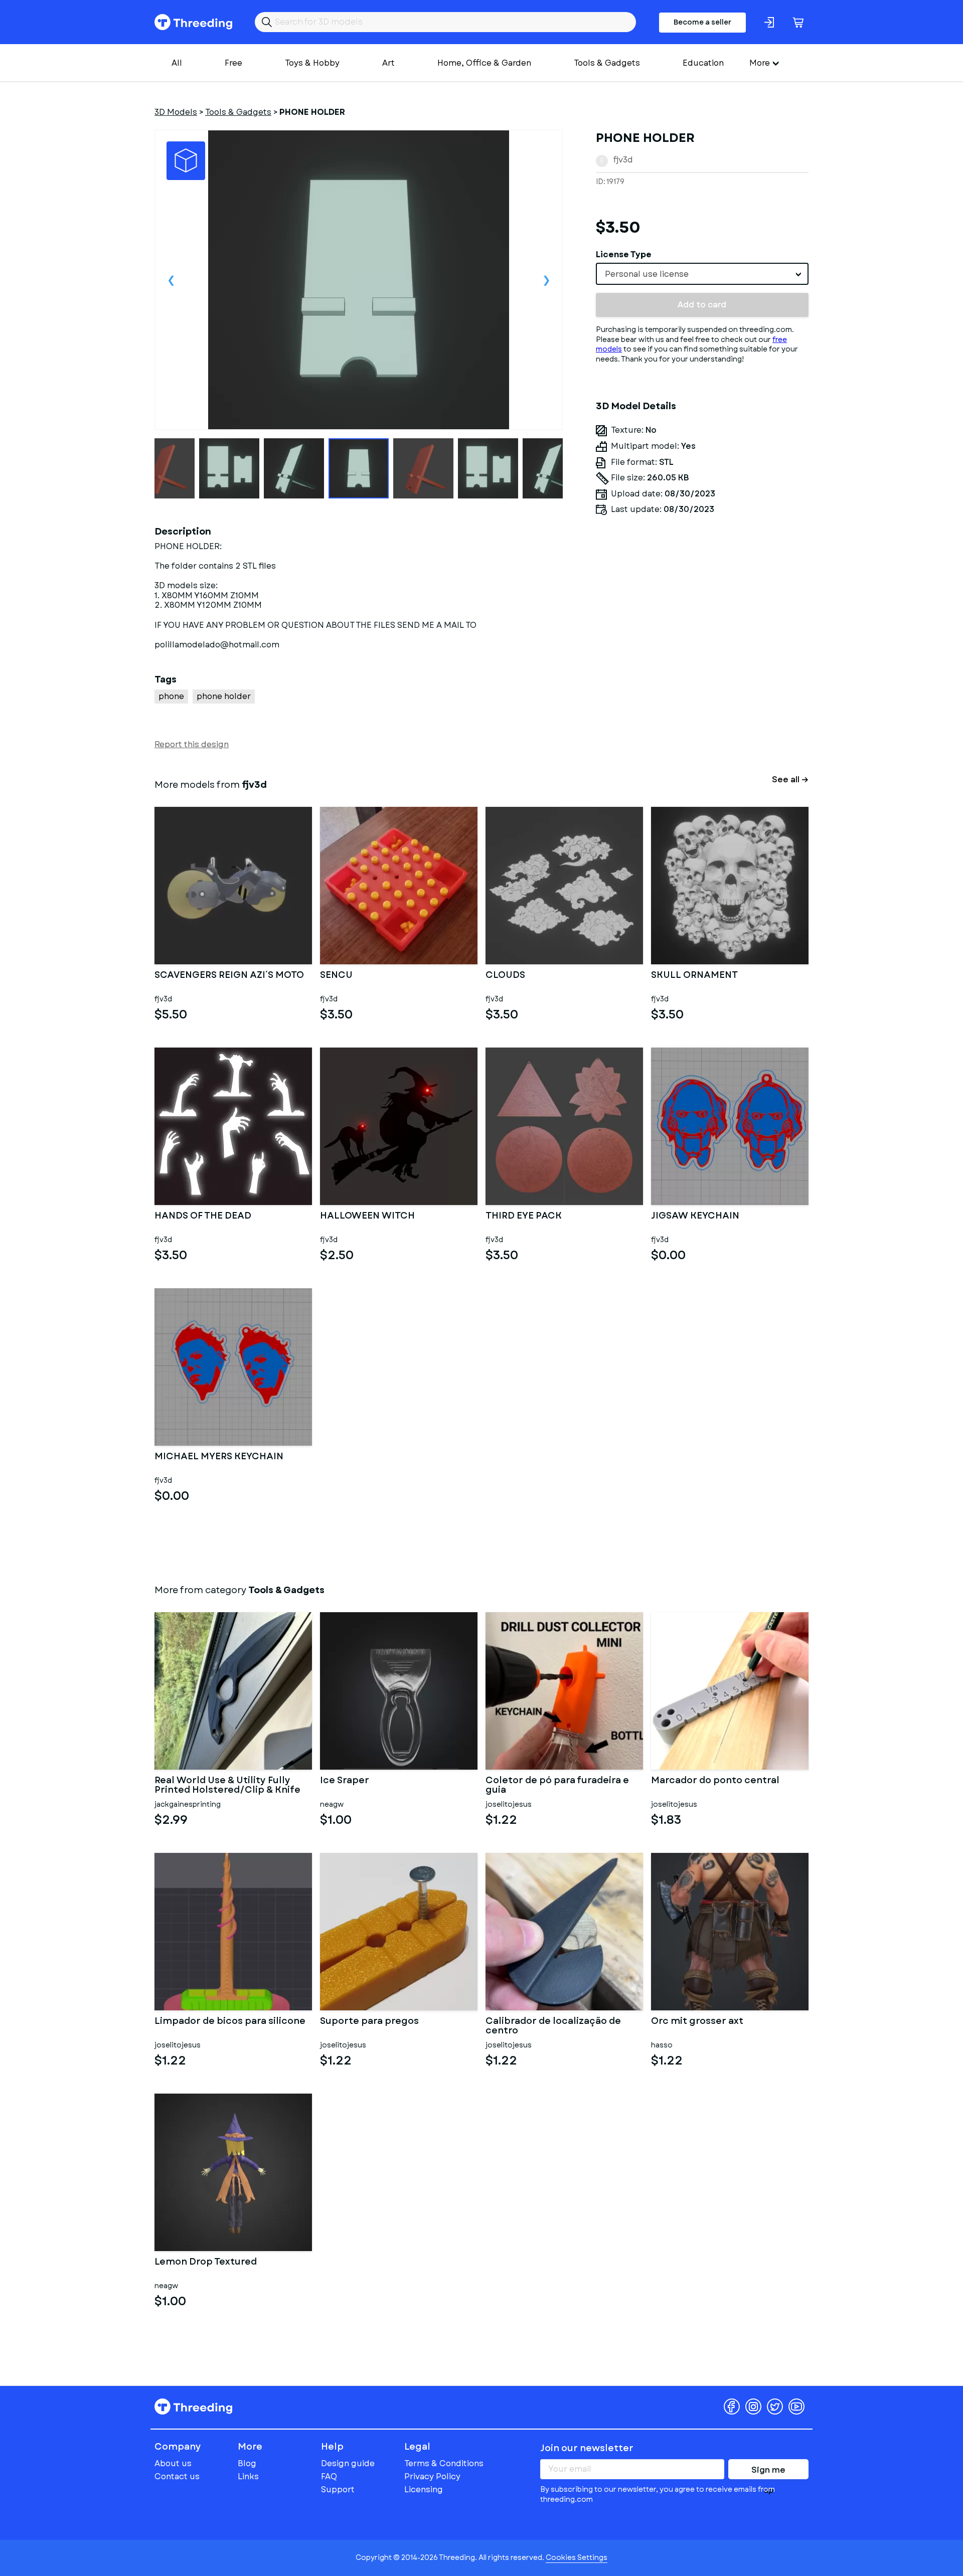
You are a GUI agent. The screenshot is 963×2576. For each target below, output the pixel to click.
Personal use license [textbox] (647, 274)
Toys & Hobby (312, 63)
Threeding (193, 22)
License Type (624, 254)
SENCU (336, 976)
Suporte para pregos (369, 2022)
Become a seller (702, 22)
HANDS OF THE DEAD (203, 1217)
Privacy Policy (432, 2476)
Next (546, 280)
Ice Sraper (345, 1781)
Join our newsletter (587, 2448)
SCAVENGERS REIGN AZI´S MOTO (229, 976)
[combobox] (702, 274)
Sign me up (768, 2472)
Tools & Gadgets (607, 63)
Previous (171, 280)
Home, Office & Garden (484, 63)
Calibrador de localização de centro (553, 2026)
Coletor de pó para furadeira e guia (557, 1786)
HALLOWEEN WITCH (367, 1217)
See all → (790, 780)
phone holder (224, 696)
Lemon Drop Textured (206, 2263)
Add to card (702, 305)
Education (703, 63)
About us (173, 2463)
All (177, 63)
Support (338, 2489)
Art (388, 63)
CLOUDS (505, 976)
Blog (247, 2463)
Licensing (424, 2489)
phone (171, 696)
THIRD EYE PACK (524, 1217)
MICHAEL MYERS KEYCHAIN (219, 1457)
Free (233, 63)
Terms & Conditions (444, 2463)
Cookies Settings (577, 2557)
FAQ (329, 2476)
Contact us (177, 2476)
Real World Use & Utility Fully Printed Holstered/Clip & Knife (227, 1786)
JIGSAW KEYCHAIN (695, 1217)
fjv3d (623, 160)
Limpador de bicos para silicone (230, 2022)
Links (248, 2476)
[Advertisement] (702, 617)
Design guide (348, 2463)
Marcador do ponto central (715, 1781)
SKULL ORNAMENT (694, 976)
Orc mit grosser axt (697, 2022)
